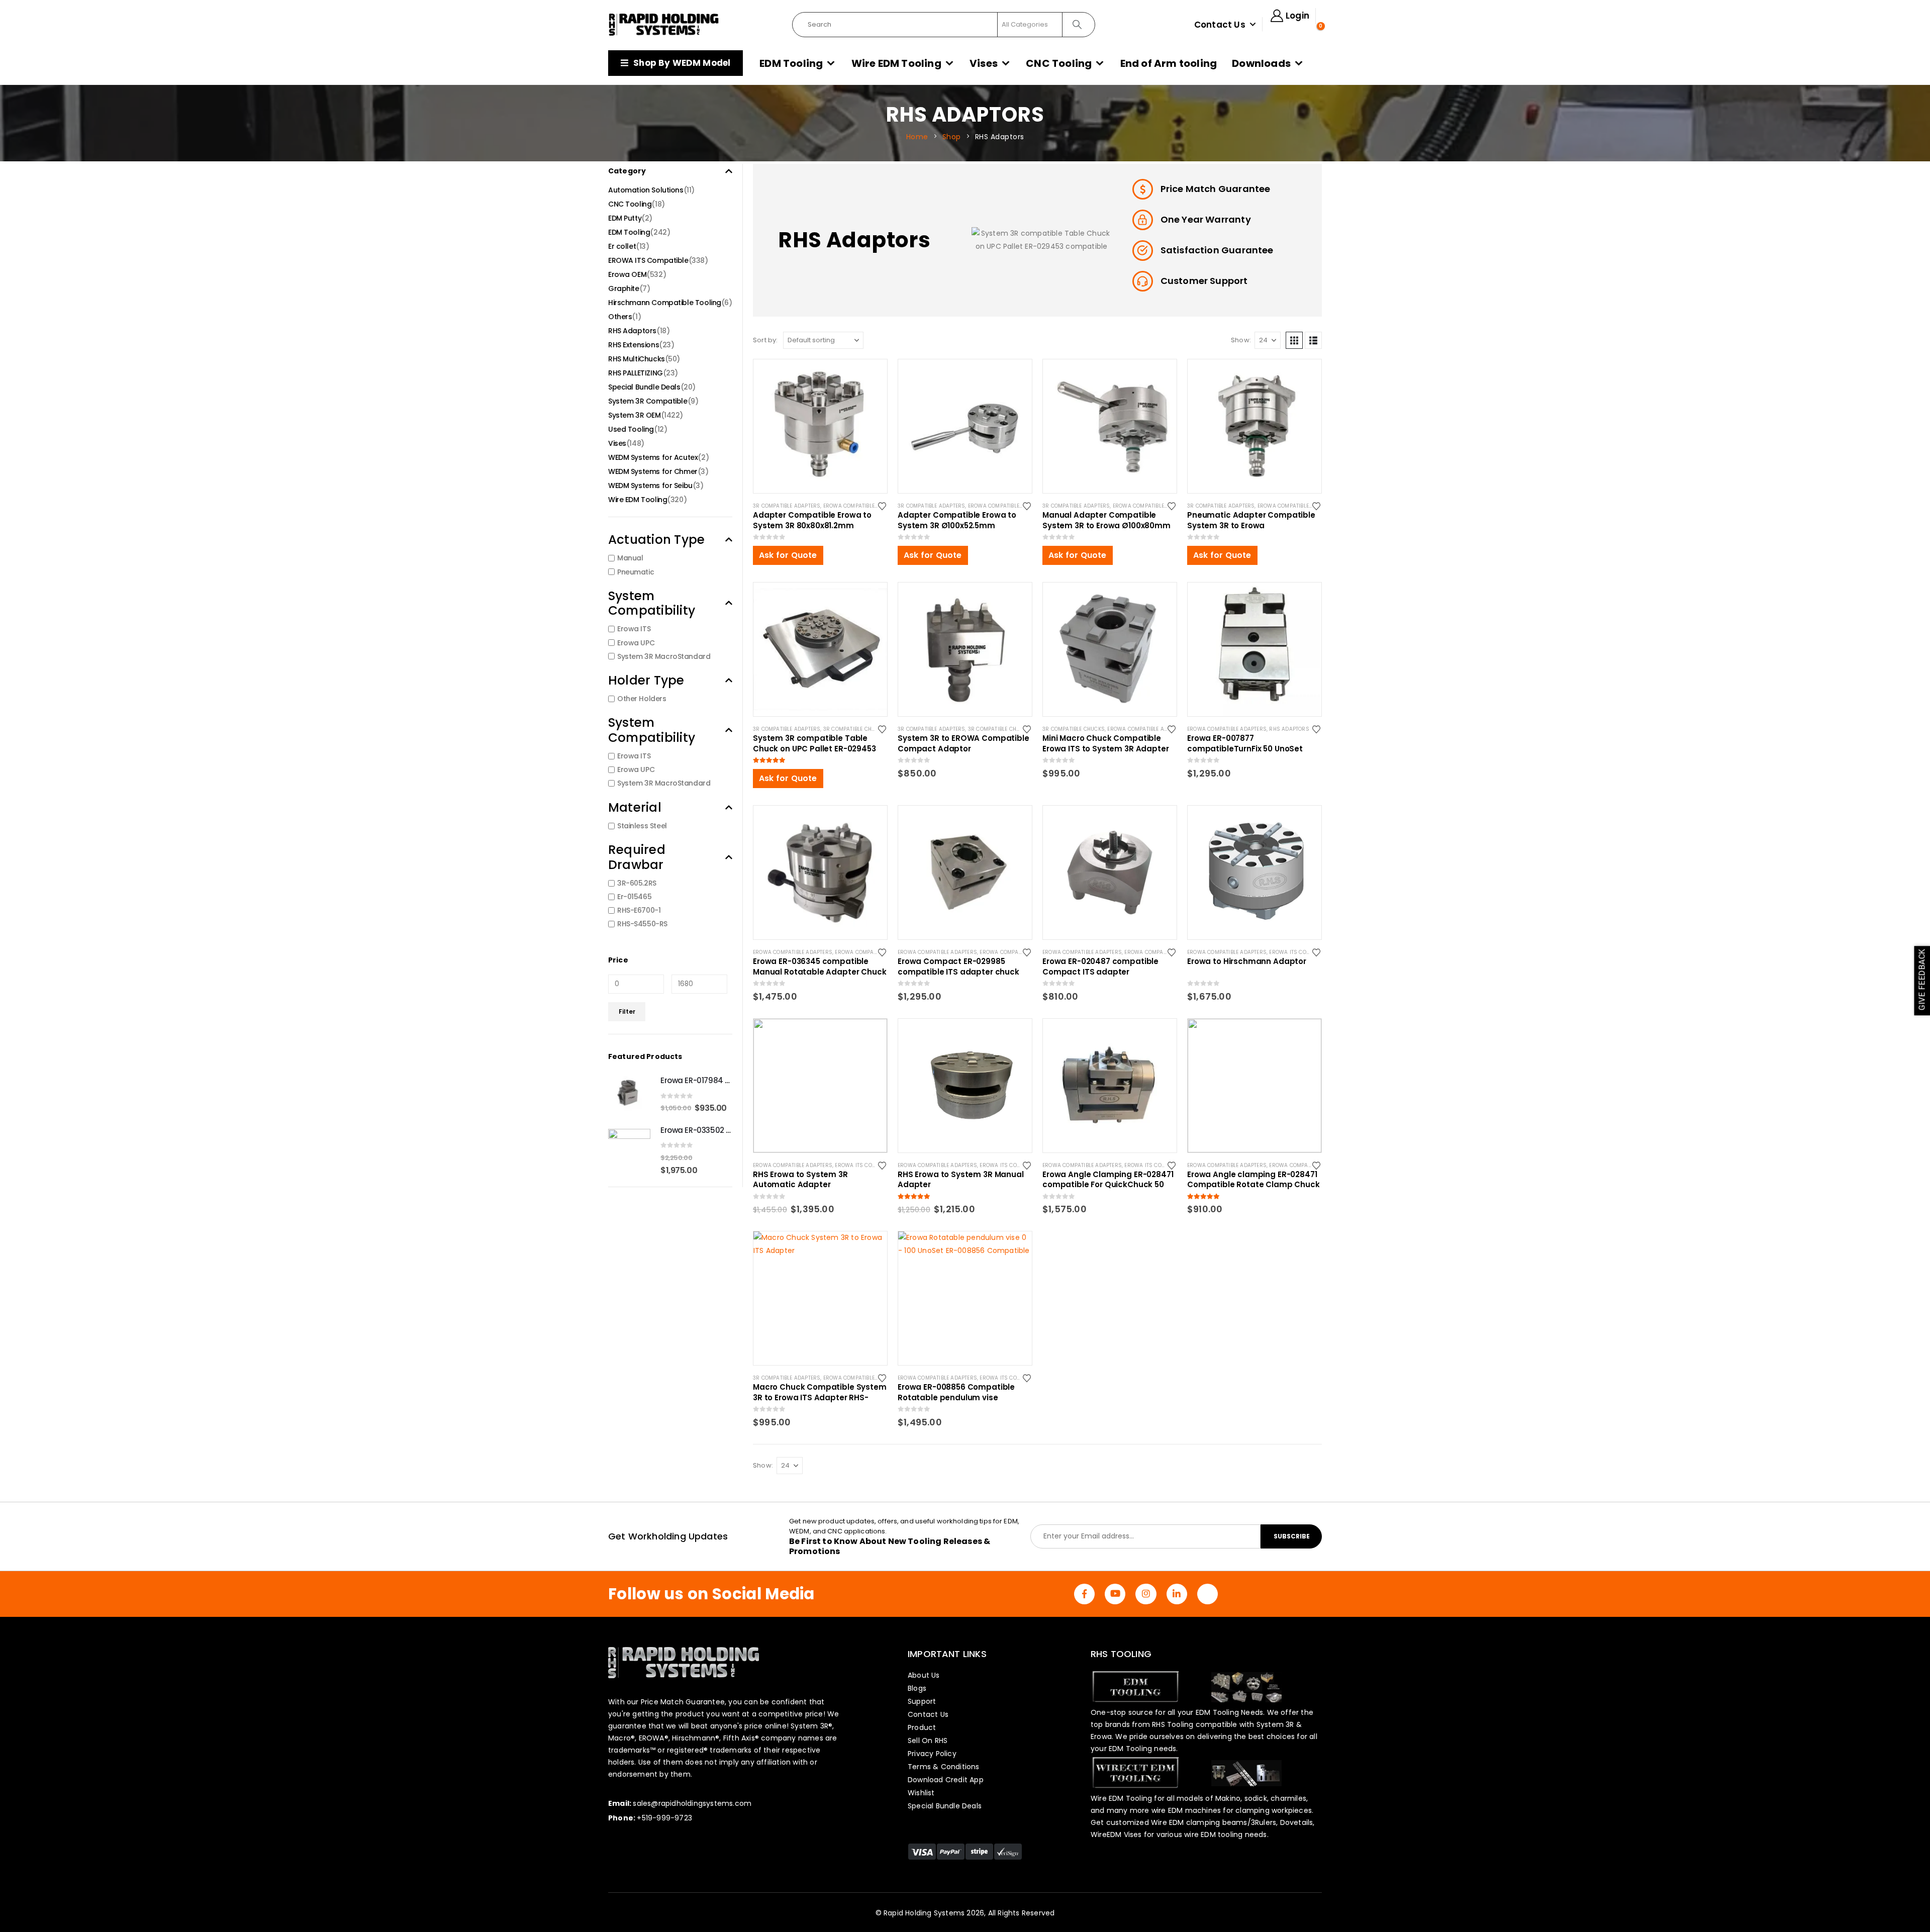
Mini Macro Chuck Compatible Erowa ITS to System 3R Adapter (1106, 743)
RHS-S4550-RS (642, 924)
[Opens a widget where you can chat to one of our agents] (1892, 1914)
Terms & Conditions (944, 1767)
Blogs (917, 1688)
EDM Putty (625, 218)
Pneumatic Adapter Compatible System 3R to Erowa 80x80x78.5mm (1251, 520)
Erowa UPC (636, 643)
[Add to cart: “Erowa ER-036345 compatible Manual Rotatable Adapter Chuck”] (871, 822)
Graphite (624, 288)
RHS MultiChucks (637, 359)
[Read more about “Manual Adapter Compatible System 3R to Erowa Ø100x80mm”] (1160, 376)
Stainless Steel (642, 826)
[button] (1294, 340)
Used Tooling (631, 429)
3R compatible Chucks (854, 729)
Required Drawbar (637, 857)
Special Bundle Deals (644, 387)
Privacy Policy (932, 1754)
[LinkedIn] (1177, 1594)
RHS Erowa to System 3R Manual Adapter (961, 1180)
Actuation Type (656, 540)
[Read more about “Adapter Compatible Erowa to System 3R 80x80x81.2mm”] (871, 376)
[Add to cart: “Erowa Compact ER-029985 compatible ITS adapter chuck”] (1015, 822)
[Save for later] (883, 506)
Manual (630, 558)
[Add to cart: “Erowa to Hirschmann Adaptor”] (1305, 822)
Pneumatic (636, 572)
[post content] (820, 426)
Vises (984, 63)
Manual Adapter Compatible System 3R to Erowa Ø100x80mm (1106, 520)
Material (635, 807)
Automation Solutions (646, 190)
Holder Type (646, 680)
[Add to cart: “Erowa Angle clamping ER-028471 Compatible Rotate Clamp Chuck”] (1305, 1035)
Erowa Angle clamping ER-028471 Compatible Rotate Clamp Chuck (1253, 1180)
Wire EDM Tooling (896, 63)
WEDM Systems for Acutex (653, 457)
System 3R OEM (635, 415)
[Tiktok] (1208, 1594)
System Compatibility (652, 603)
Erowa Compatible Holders (1163, 952)
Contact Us (1220, 25)
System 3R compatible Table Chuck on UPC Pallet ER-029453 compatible (814, 743)
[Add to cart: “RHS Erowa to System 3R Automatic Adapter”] (871, 1035)
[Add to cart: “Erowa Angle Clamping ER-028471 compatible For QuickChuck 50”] (1160, 1035)
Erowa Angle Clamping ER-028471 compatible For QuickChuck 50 (1108, 1180)
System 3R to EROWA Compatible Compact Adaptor (963, 743)
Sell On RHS (928, 1741)
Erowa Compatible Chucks (872, 952)
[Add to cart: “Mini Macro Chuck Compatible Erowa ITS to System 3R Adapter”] (1160, 599)
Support (922, 1701)
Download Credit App (946, 1780)
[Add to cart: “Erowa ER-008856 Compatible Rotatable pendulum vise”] (1015, 1248)
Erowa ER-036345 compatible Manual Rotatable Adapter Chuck (820, 967)
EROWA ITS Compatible (1299, 952)
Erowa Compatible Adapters (863, 506)
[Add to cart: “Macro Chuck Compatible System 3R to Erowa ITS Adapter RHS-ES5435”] (871, 1248)
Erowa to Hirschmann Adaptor (1247, 961)
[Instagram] (1146, 1594)
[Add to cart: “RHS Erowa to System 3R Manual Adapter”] (1015, 1035)
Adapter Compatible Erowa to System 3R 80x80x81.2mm (812, 520)
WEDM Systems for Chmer (653, 471)
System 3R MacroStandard (664, 656)
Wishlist (921, 1793)
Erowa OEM (627, 274)
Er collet (622, 246)
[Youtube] (1115, 1594)
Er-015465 (634, 897)
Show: (1241, 340)
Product (922, 1727)
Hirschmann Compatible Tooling (665, 303)
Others (620, 317)
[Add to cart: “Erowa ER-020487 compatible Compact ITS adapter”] (1160, 822)
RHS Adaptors (1289, 729)
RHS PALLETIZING (636, 373)
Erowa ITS (634, 629)
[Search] (1078, 25)
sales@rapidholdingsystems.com (692, 1803)
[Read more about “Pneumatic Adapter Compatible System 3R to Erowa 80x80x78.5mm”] (1305, 376)
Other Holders (642, 699)
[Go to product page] (629, 1094)
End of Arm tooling (1169, 63)
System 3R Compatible (648, 401)
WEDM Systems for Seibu (650, 486)
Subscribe (1292, 1536)
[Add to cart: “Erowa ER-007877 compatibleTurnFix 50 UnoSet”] (1305, 599)
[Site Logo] (664, 25)
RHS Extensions (634, 345)
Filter (627, 1011)
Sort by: (765, 340)
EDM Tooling (791, 63)
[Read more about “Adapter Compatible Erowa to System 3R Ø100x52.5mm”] (1015, 376)
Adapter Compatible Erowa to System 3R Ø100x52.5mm (957, 520)
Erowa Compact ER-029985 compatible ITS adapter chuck (958, 967)
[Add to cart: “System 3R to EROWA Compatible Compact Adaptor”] (1015, 599)
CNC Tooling (1059, 63)
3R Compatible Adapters (787, 506)
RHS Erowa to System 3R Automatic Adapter (800, 1180)
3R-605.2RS (637, 883)
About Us (924, 1675)
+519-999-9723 (664, 1818)
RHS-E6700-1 (639, 910)
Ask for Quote (788, 555)
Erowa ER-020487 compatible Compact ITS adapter (1100, 967)
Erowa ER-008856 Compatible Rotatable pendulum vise (956, 1392)
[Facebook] (1084, 1594)
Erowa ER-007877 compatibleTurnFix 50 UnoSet (1245, 743)
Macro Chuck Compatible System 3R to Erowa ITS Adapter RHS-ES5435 (820, 1392)
